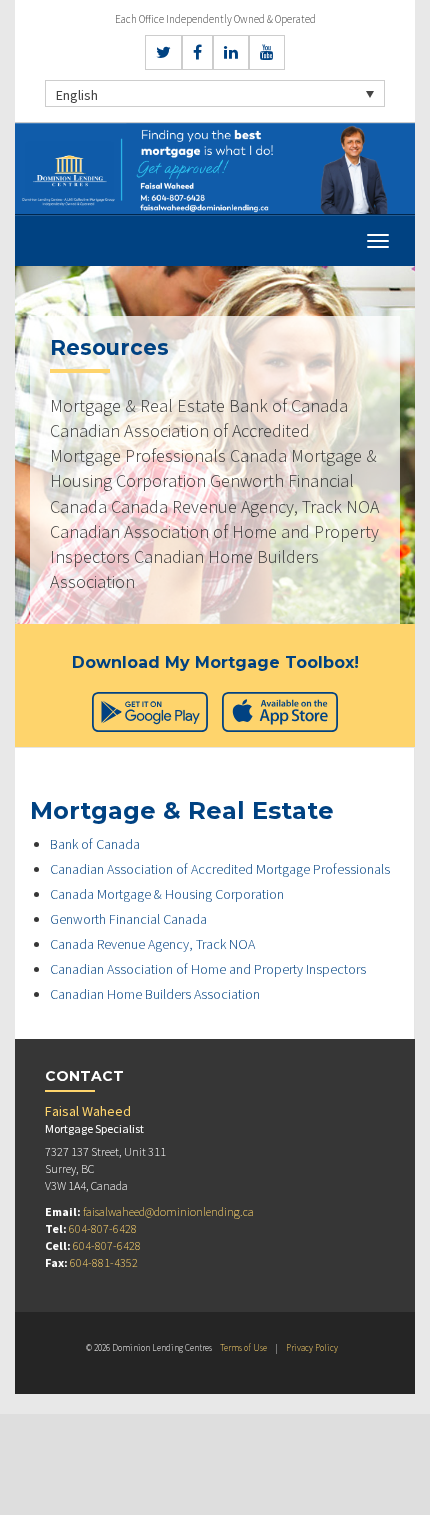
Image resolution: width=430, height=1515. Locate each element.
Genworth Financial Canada (128, 919)
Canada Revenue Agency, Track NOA (152, 944)
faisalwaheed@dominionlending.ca (168, 1211)
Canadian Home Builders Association (155, 994)
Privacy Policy (312, 1347)
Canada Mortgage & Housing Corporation (167, 894)
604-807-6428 (103, 1228)
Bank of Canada (95, 844)
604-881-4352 (104, 1262)
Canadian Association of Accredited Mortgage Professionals (220, 869)
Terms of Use (243, 1347)
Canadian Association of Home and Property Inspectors (208, 969)
